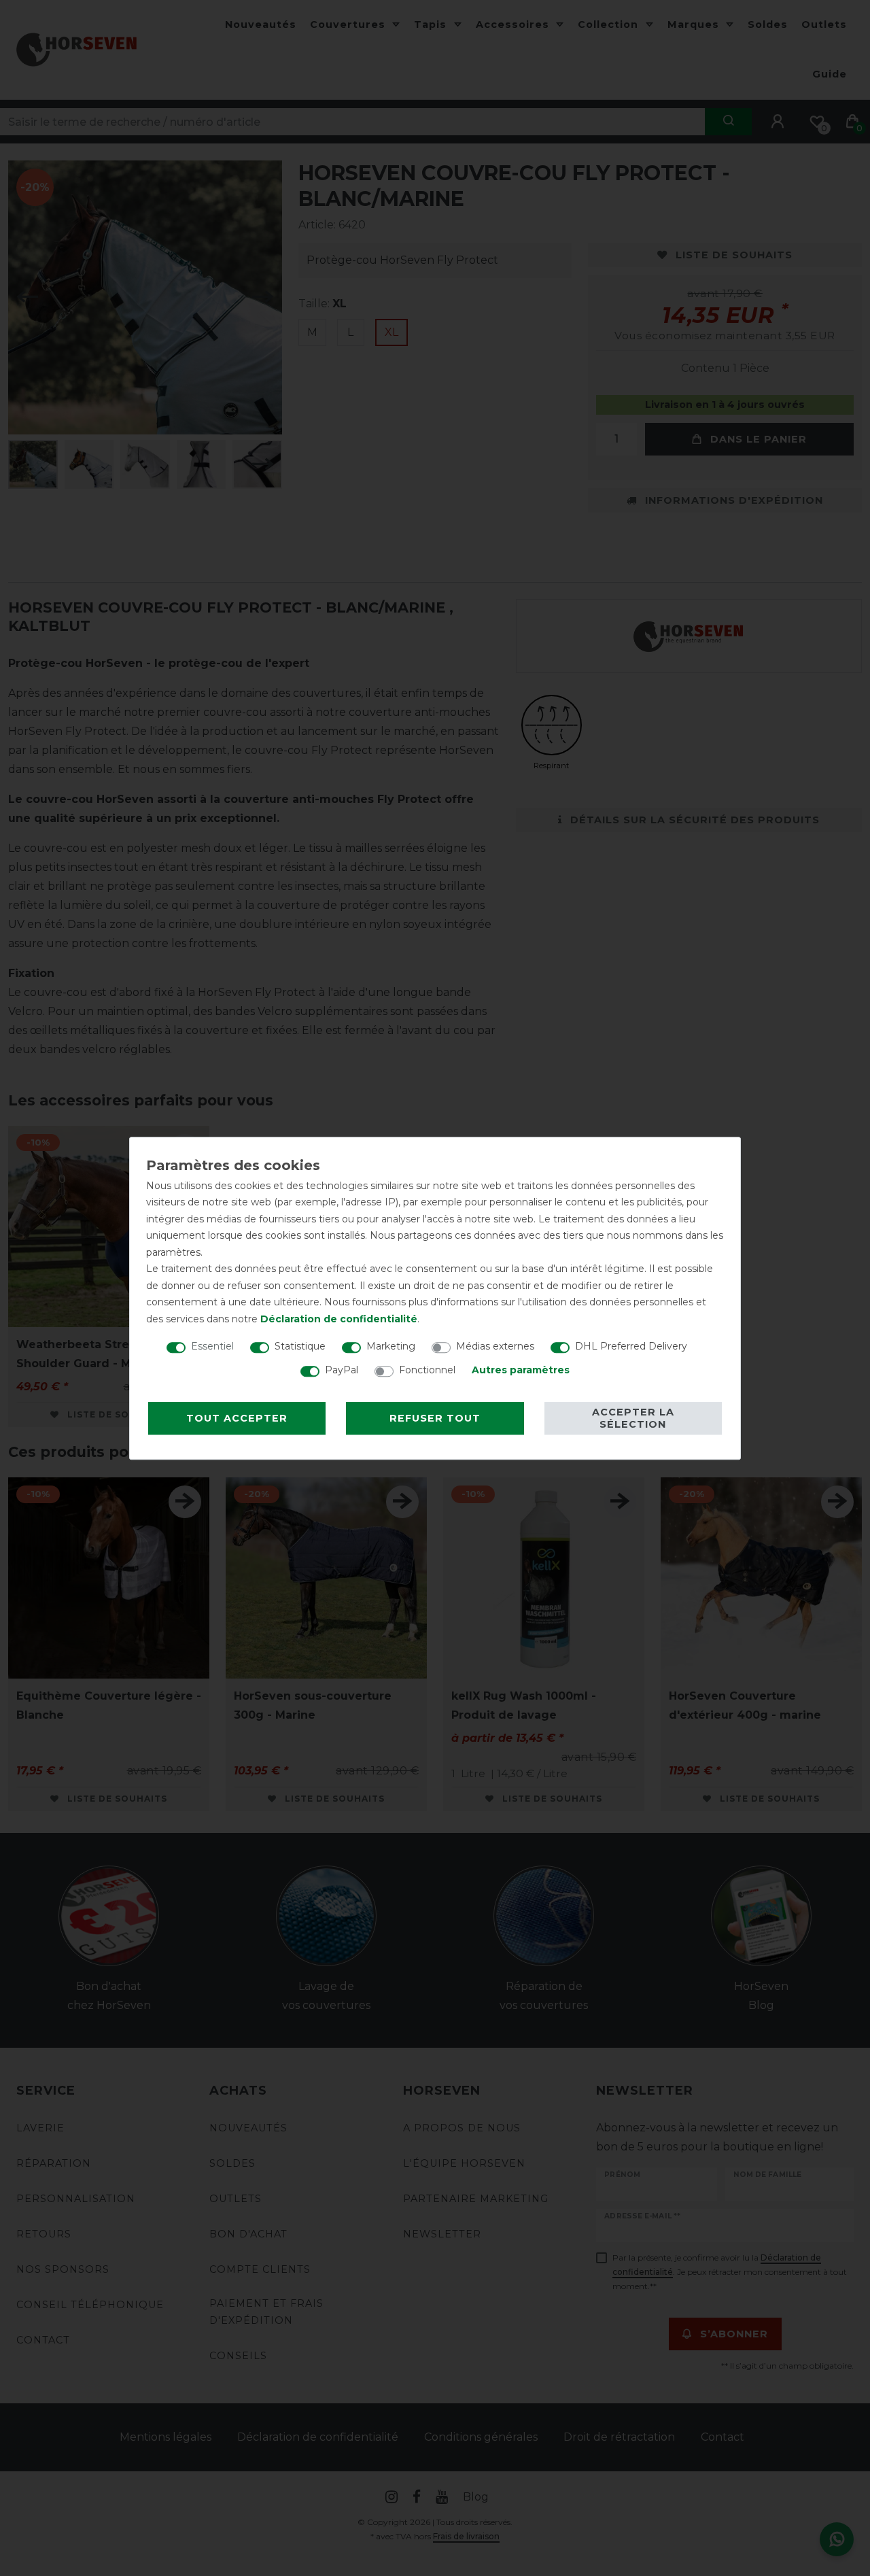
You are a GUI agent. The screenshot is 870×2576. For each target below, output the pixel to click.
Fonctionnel (427, 1370)
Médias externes (495, 1346)
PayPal (342, 1370)
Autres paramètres (521, 1370)
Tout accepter (237, 1418)
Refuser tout (435, 1418)
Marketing (391, 1346)
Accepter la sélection (633, 1418)
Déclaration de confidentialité (339, 1319)
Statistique (300, 1346)
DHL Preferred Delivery (631, 1346)
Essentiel (212, 1346)
